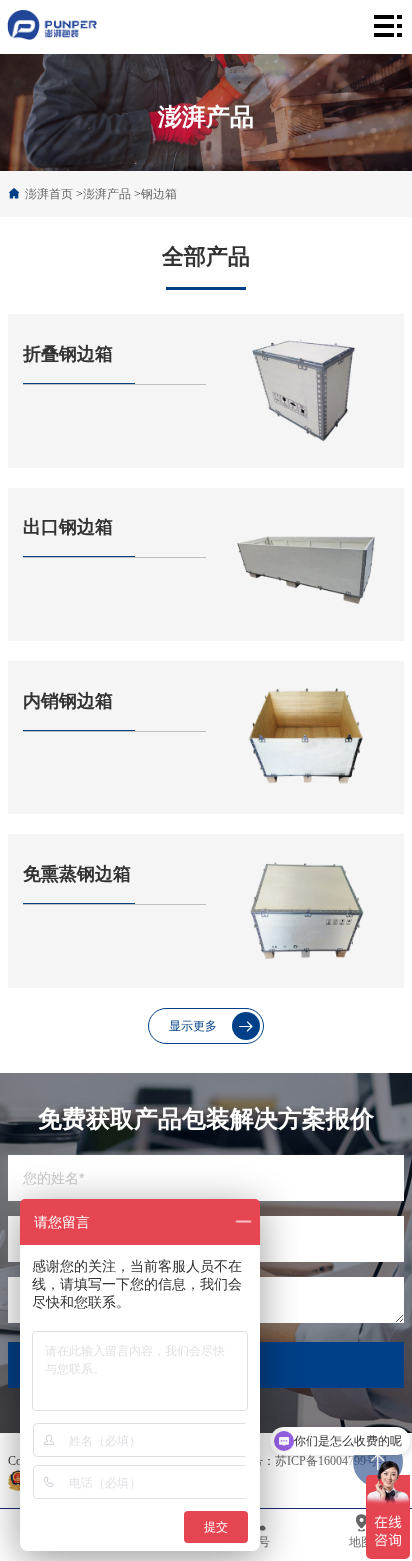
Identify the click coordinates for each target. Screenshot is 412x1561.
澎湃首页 (49, 194)
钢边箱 (159, 194)
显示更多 (193, 1026)
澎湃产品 (107, 194)
